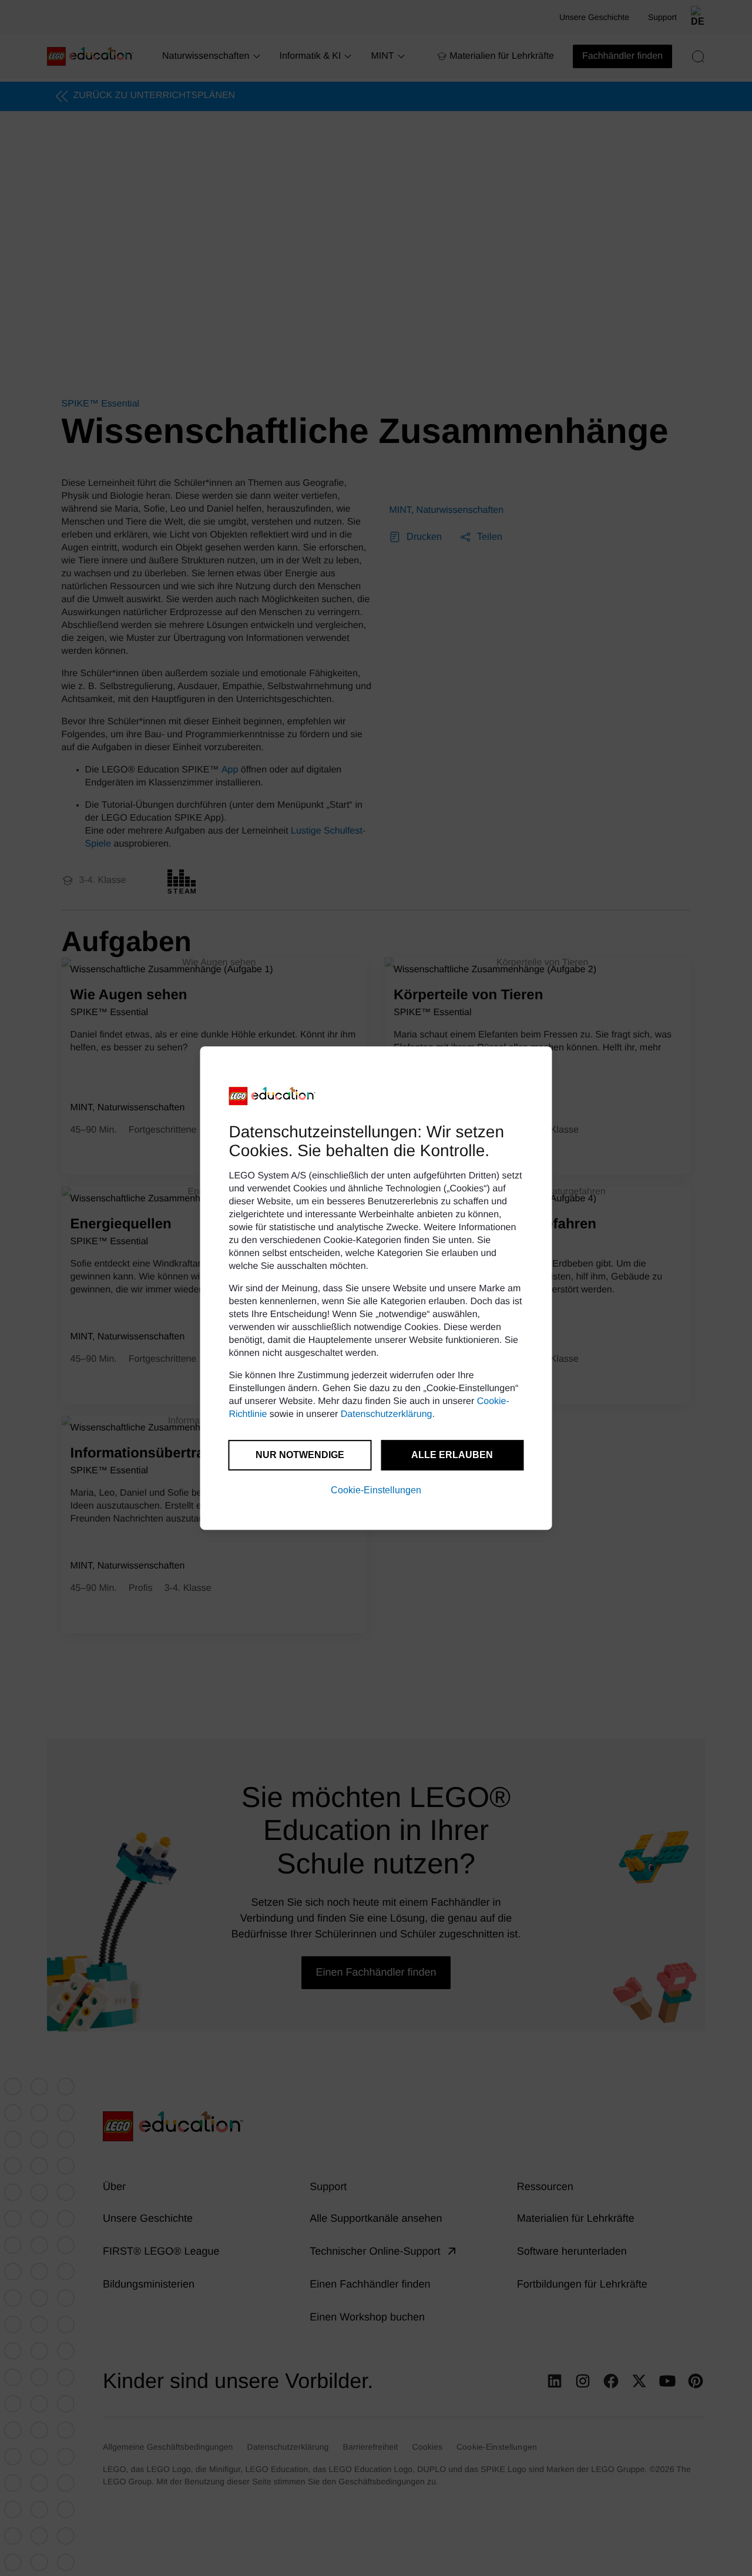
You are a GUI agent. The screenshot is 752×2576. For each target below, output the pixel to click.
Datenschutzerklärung (387, 1414)
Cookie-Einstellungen (376, 1490)
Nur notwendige (300, 1455)
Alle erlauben (452, 1455)
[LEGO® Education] (273, 1096)
